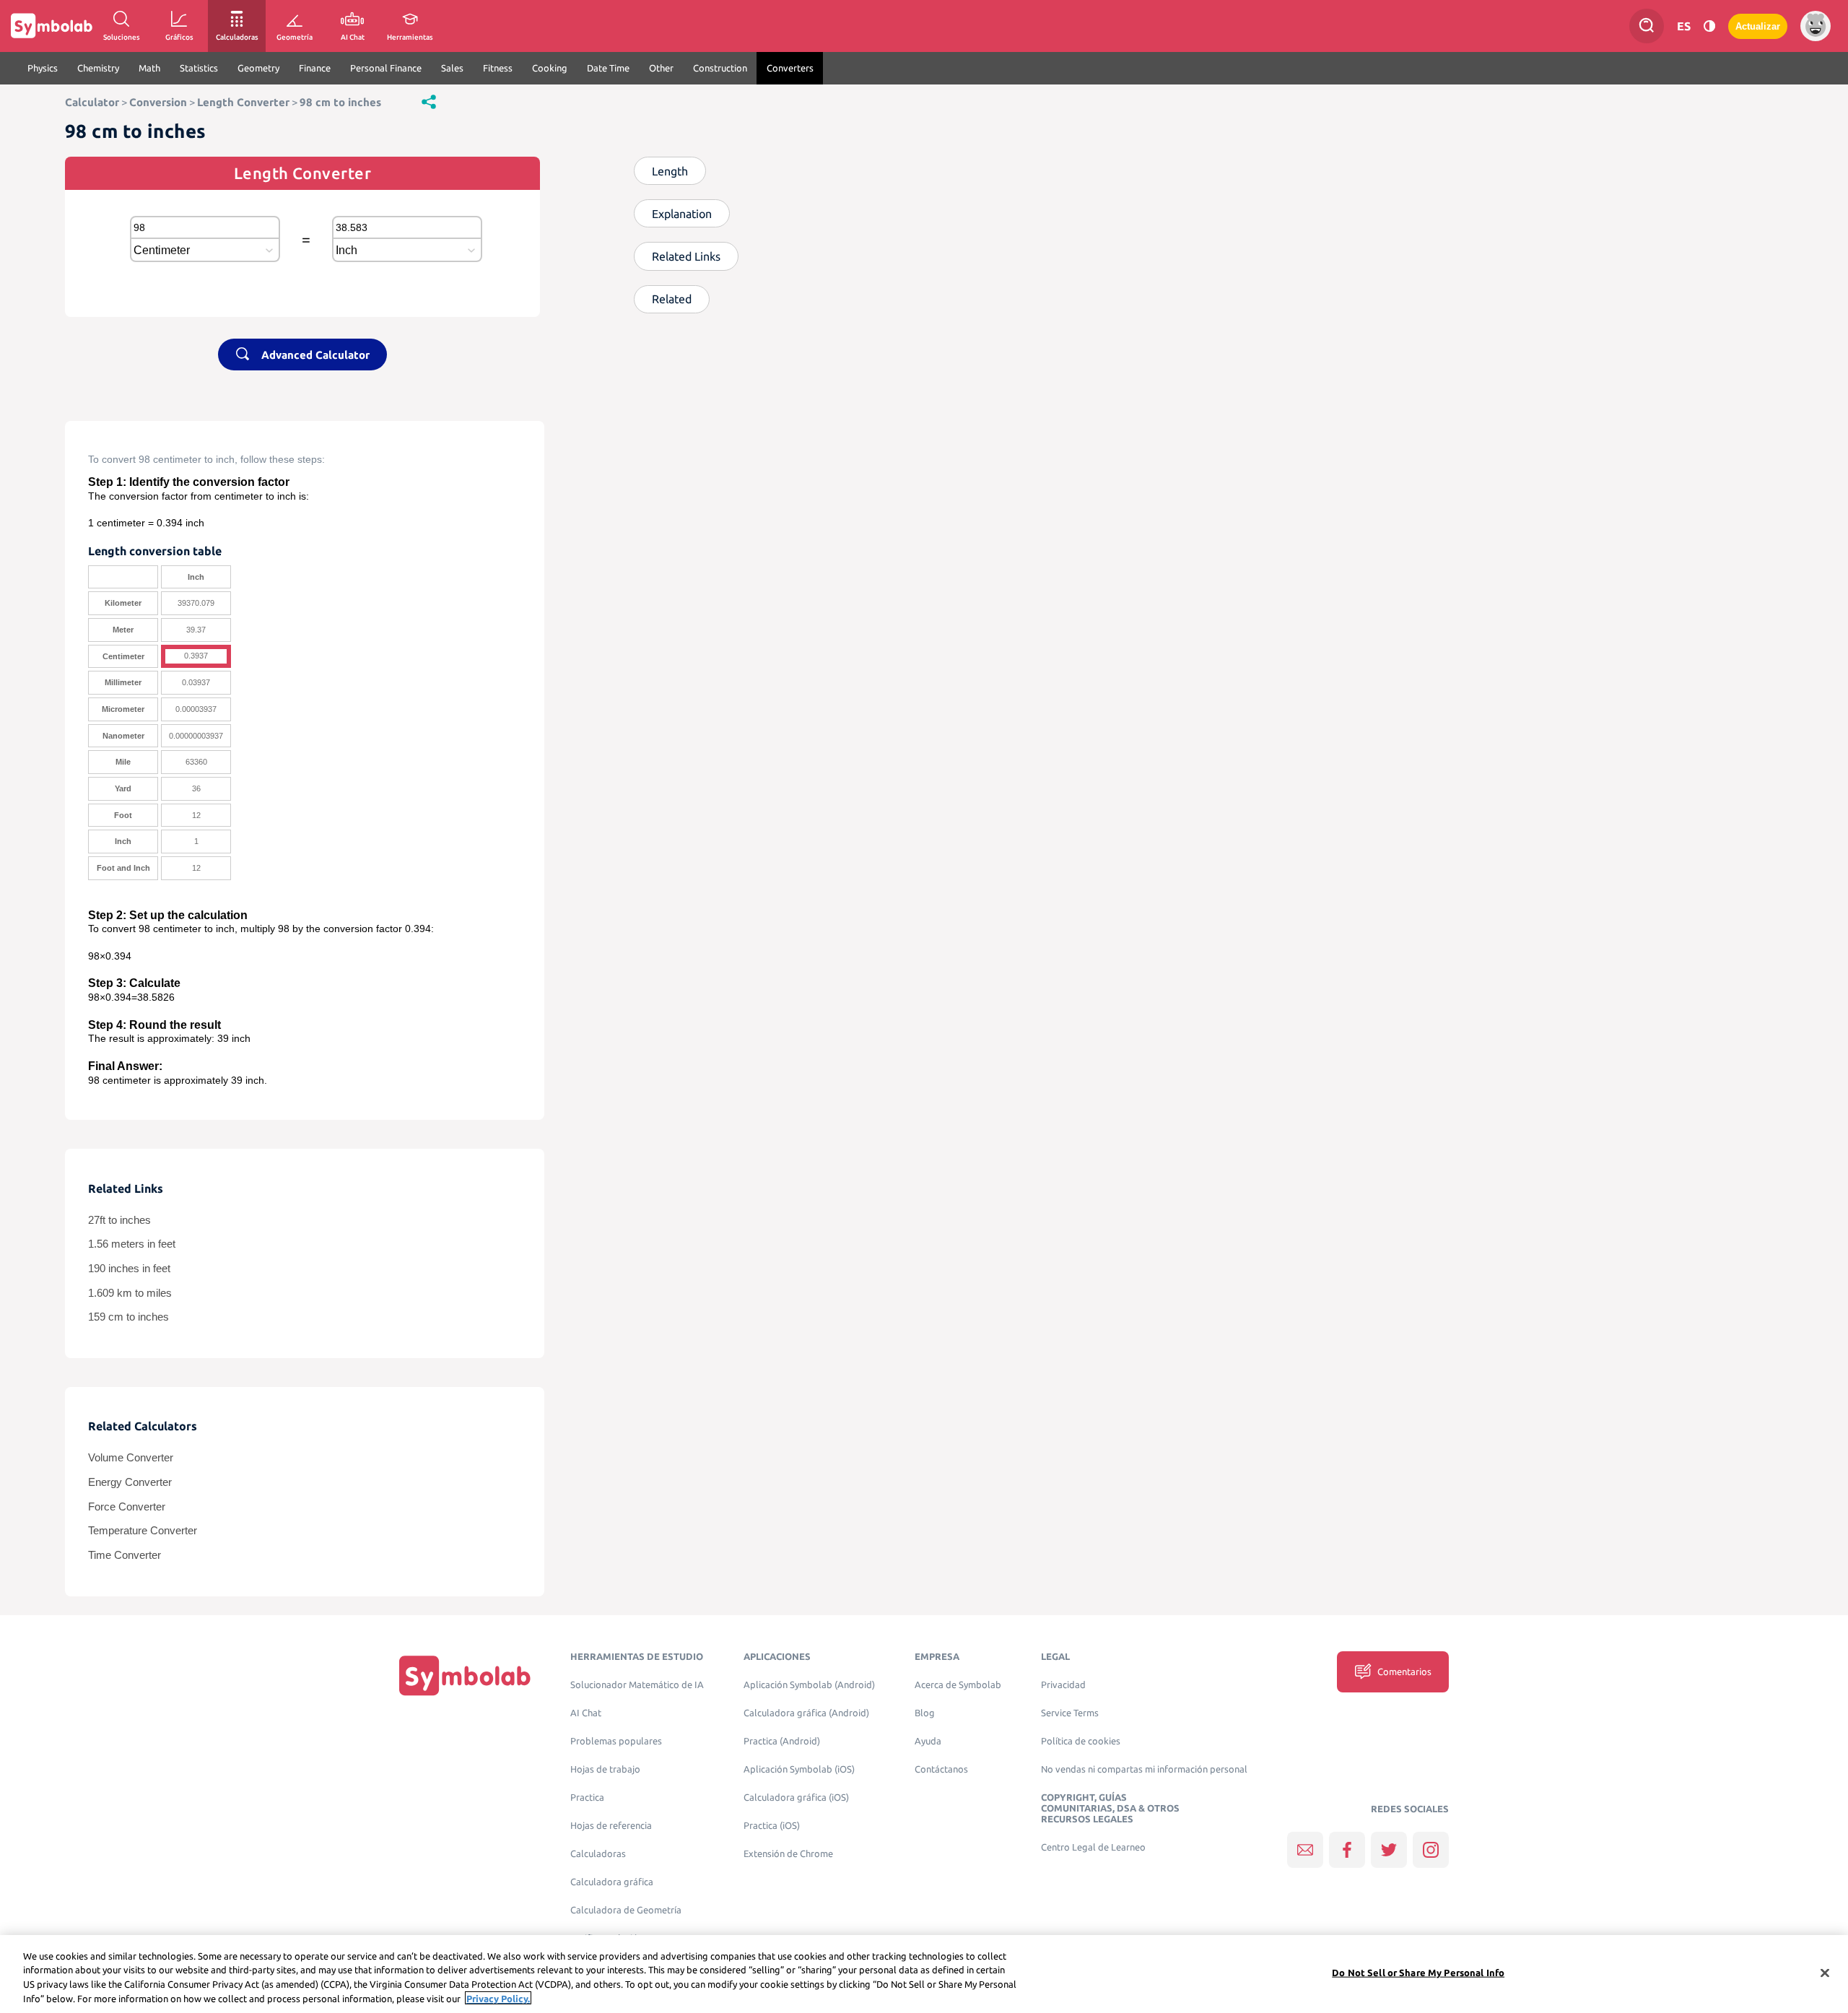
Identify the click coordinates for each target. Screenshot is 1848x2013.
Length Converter (243, 102)
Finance (315, 68)
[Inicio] (465, 1675)
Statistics (199, 68)
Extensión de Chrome (788, 1854)
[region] (924, 1974)
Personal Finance (386, 68)
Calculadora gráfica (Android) (806, 1713)
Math (149, 68)
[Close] (1825, 1973)
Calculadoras (598, 1854)
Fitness (498, 68)
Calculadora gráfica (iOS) (796, 1797)
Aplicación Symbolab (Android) (809, 1685)
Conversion (158, 102)
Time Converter (125, 1555)
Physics (43, 68)
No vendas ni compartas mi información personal (1144, 1769)
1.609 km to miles (130, 1293)
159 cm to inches (128, 1317)
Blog (925, 1713)
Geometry (258, 68)
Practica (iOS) (772, 1826)
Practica (587, 1797)
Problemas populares (616, 1741)
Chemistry (98, 68)
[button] (429, 101)
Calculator (92, 102)
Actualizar (1758, 26)
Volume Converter (131, 1458)
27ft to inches (119, 1220)
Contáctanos (941, 1769)
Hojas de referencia (611, 1826)
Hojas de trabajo (605, 1769)
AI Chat (586, 1713)
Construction (720, 68)
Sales (452, 68)
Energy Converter (130, 1482)
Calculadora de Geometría (626, 1910)
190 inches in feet (129, 1269)
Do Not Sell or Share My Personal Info (1418, 1973)
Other (661, 68)
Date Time (608, 68)
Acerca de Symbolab (958, 1685)
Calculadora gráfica (612, 1882)
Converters (790, 68)
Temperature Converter (143, 1531)
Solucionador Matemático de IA (637, 1685)
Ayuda (928, 1741)
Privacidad (1063, 1685)
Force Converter (127, 1507)
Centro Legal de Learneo (1093, 1847)
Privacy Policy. (498, 1998)
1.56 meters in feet (132, 1244)
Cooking (550, 68)
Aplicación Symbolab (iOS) (799, 1769)
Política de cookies (1081, 1741)
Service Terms (1070, 1713)
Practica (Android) (782, 1741)
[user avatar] (1816, 26)
